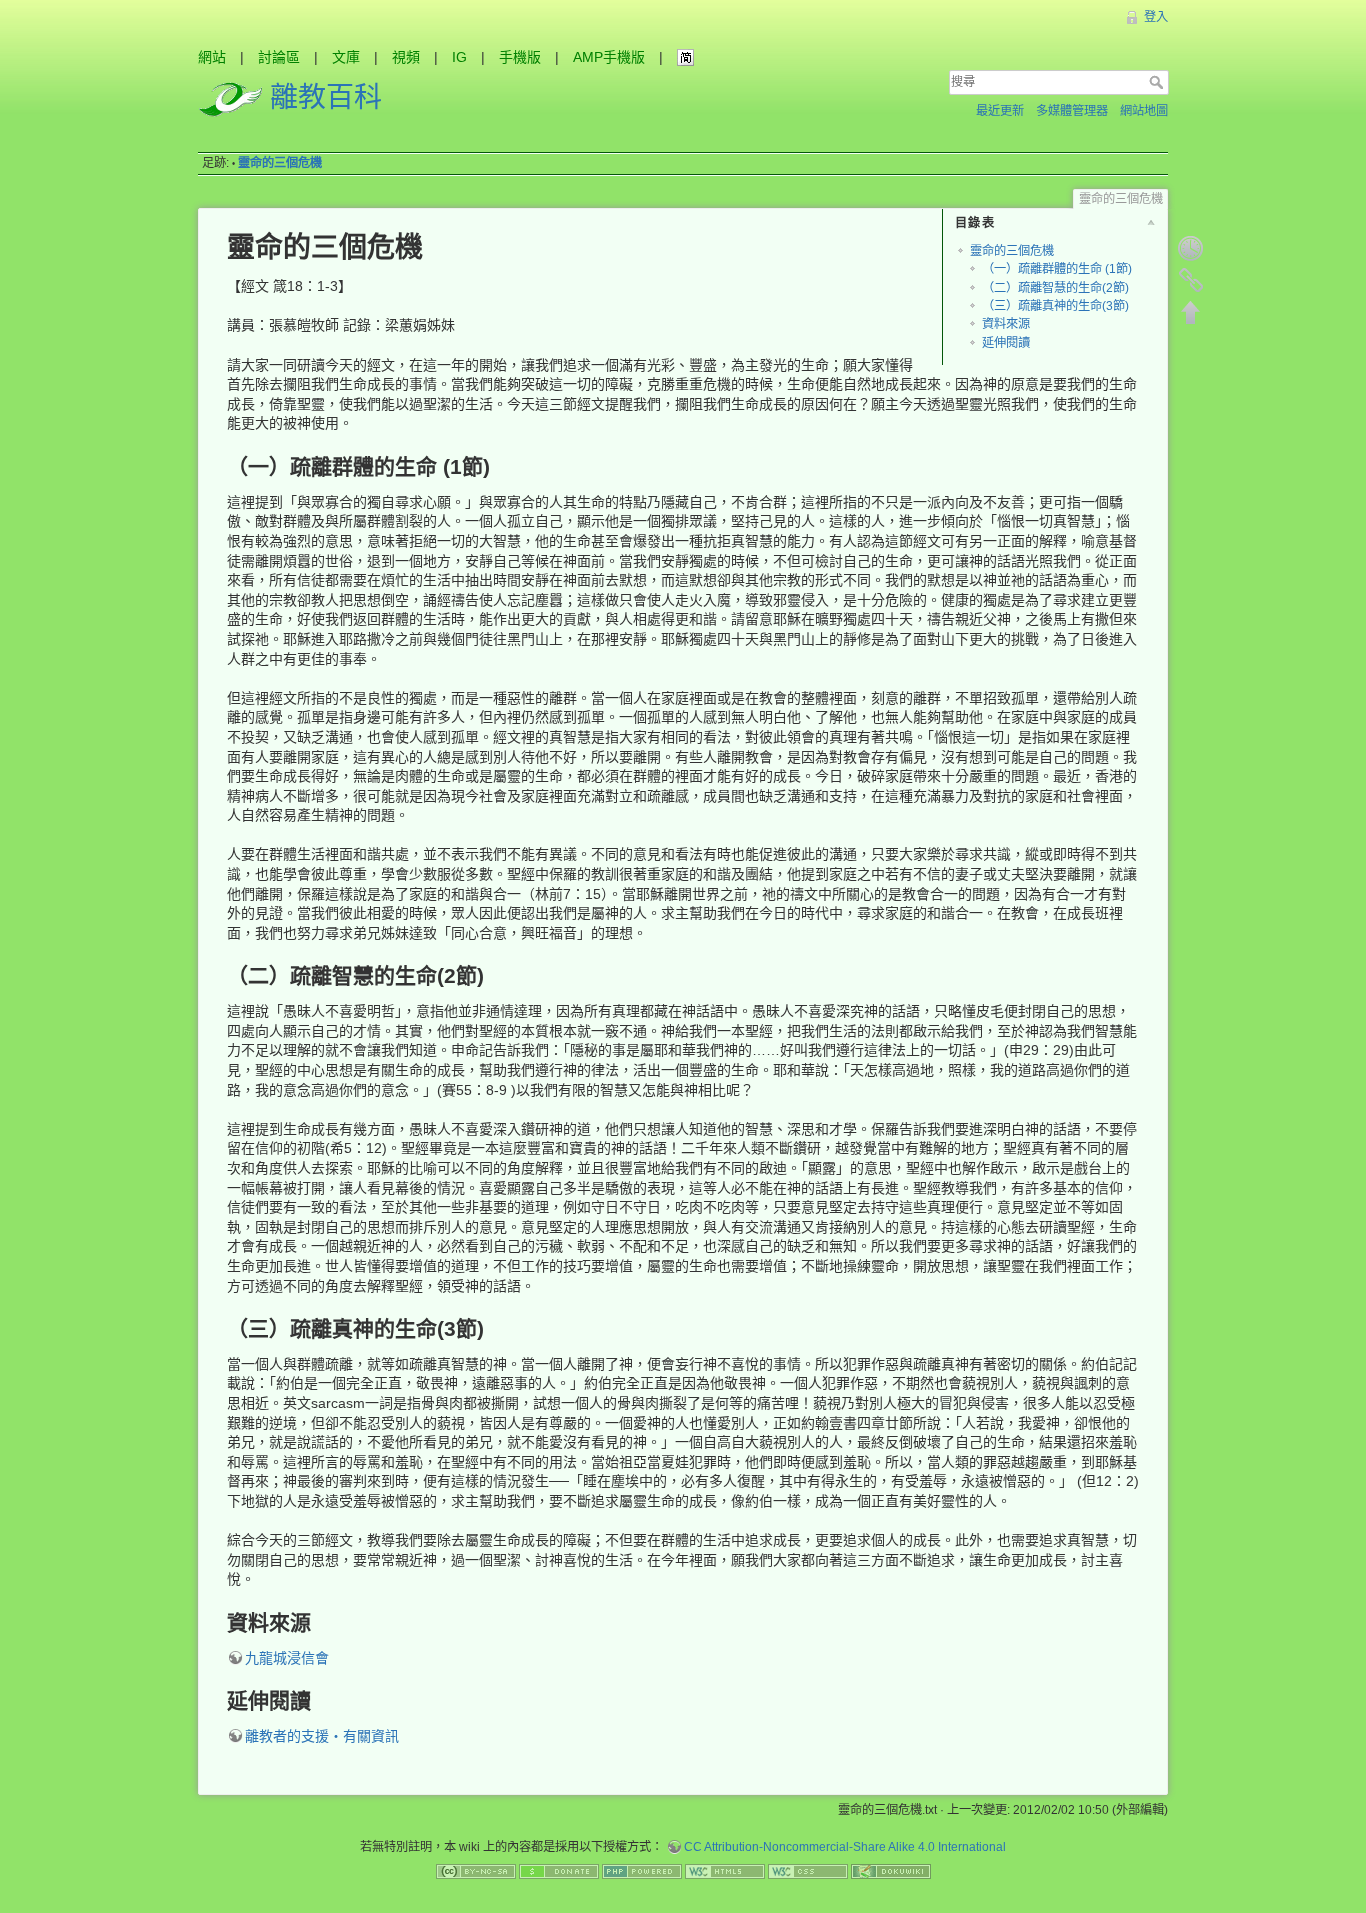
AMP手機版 (609, 57)
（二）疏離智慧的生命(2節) (1055, 288)
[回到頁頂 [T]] (1191, 312)
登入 (1156, 17)
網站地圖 (1144, 111)
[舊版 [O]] (1191, 248)
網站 (212, 57)
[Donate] (559, 1870)
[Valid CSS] (808, 1870)
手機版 (520, 57)
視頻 (406, 57)
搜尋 (1158, 82)
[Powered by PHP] (642, 1870)
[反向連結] (1191, 280)
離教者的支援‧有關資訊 (322, 1736)
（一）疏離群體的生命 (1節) (1057, 269)
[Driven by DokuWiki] (891, 1870)
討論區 (279, 57)
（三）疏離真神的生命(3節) (1055, 306)
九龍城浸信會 (287, 1658)
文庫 (346, 57)
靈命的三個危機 (280, 163)
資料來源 (1006, 324)
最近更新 (1000, 111)
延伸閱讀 (1006, 343)
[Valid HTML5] (725, 1870)
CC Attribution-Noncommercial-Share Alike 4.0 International (845, 1847)
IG (459, 57)
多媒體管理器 (1072, 111)
